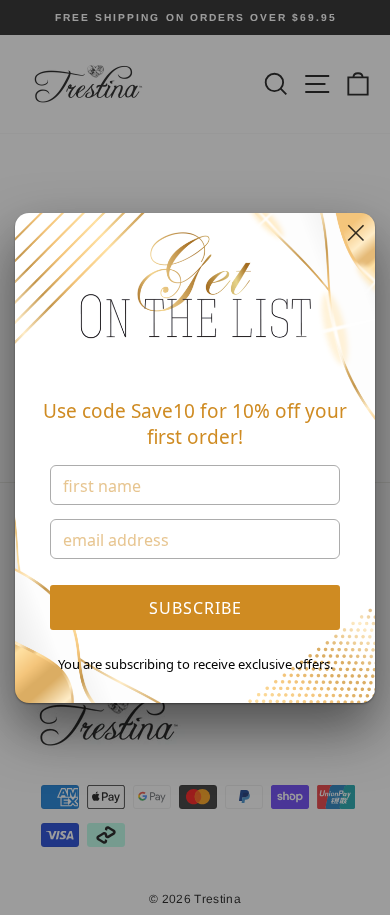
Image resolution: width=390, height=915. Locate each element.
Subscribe (195, 608)
